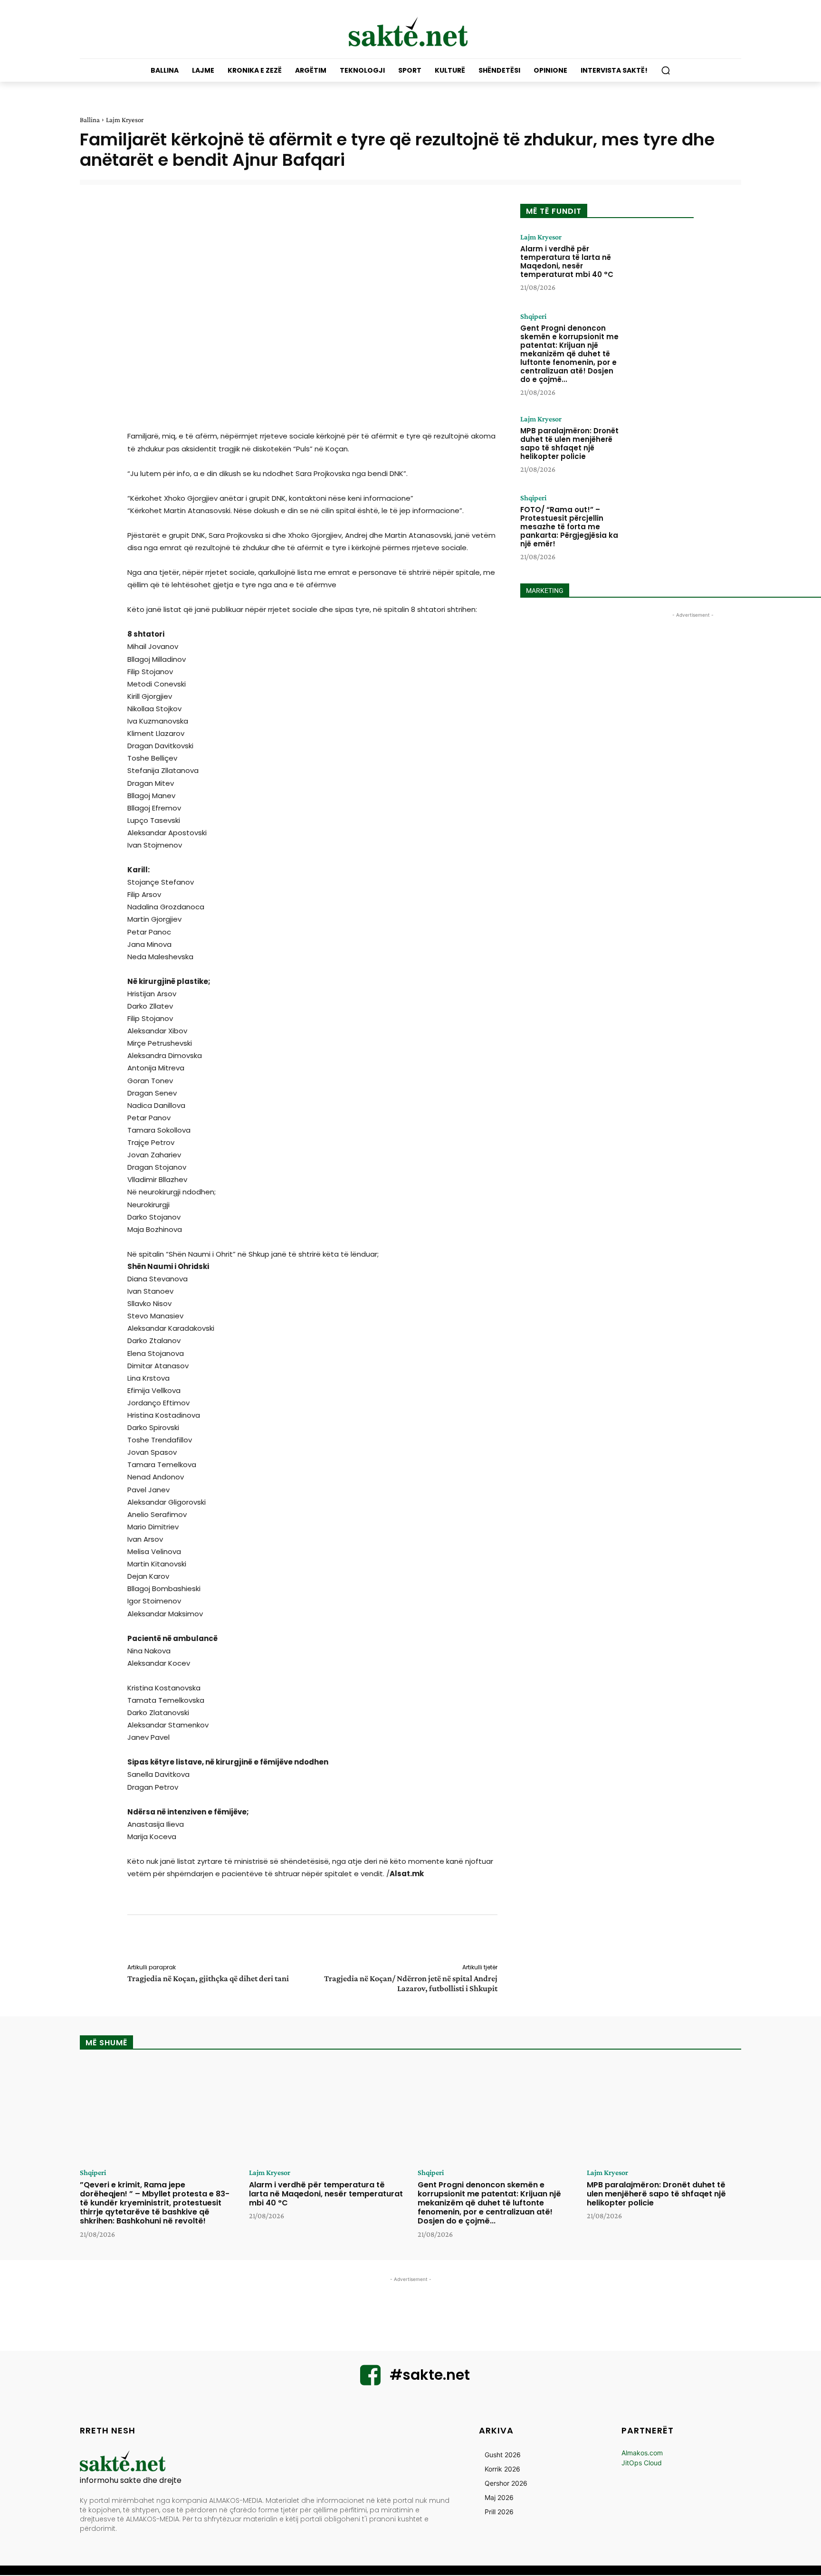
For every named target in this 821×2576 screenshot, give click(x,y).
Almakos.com (642, 2453)
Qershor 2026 (506, 2483)
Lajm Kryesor (125, 120)
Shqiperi (533, 316)
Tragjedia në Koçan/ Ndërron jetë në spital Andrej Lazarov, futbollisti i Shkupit (411, 1983)
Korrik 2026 (502, 2469)
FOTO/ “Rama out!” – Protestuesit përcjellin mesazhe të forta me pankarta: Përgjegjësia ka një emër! (569, 527)
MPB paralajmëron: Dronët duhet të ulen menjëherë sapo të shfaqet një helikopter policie (569, 444)
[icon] (371, 2381)
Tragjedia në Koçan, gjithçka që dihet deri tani (208, 1978)
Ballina (90, 120)
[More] (504, 1941)
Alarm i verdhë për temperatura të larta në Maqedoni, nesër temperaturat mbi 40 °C (567, 262)
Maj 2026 (499, 2497)
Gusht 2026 (503, 2455)
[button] (666, 70)
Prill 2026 (499, 2512)
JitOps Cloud (642, 2463)
